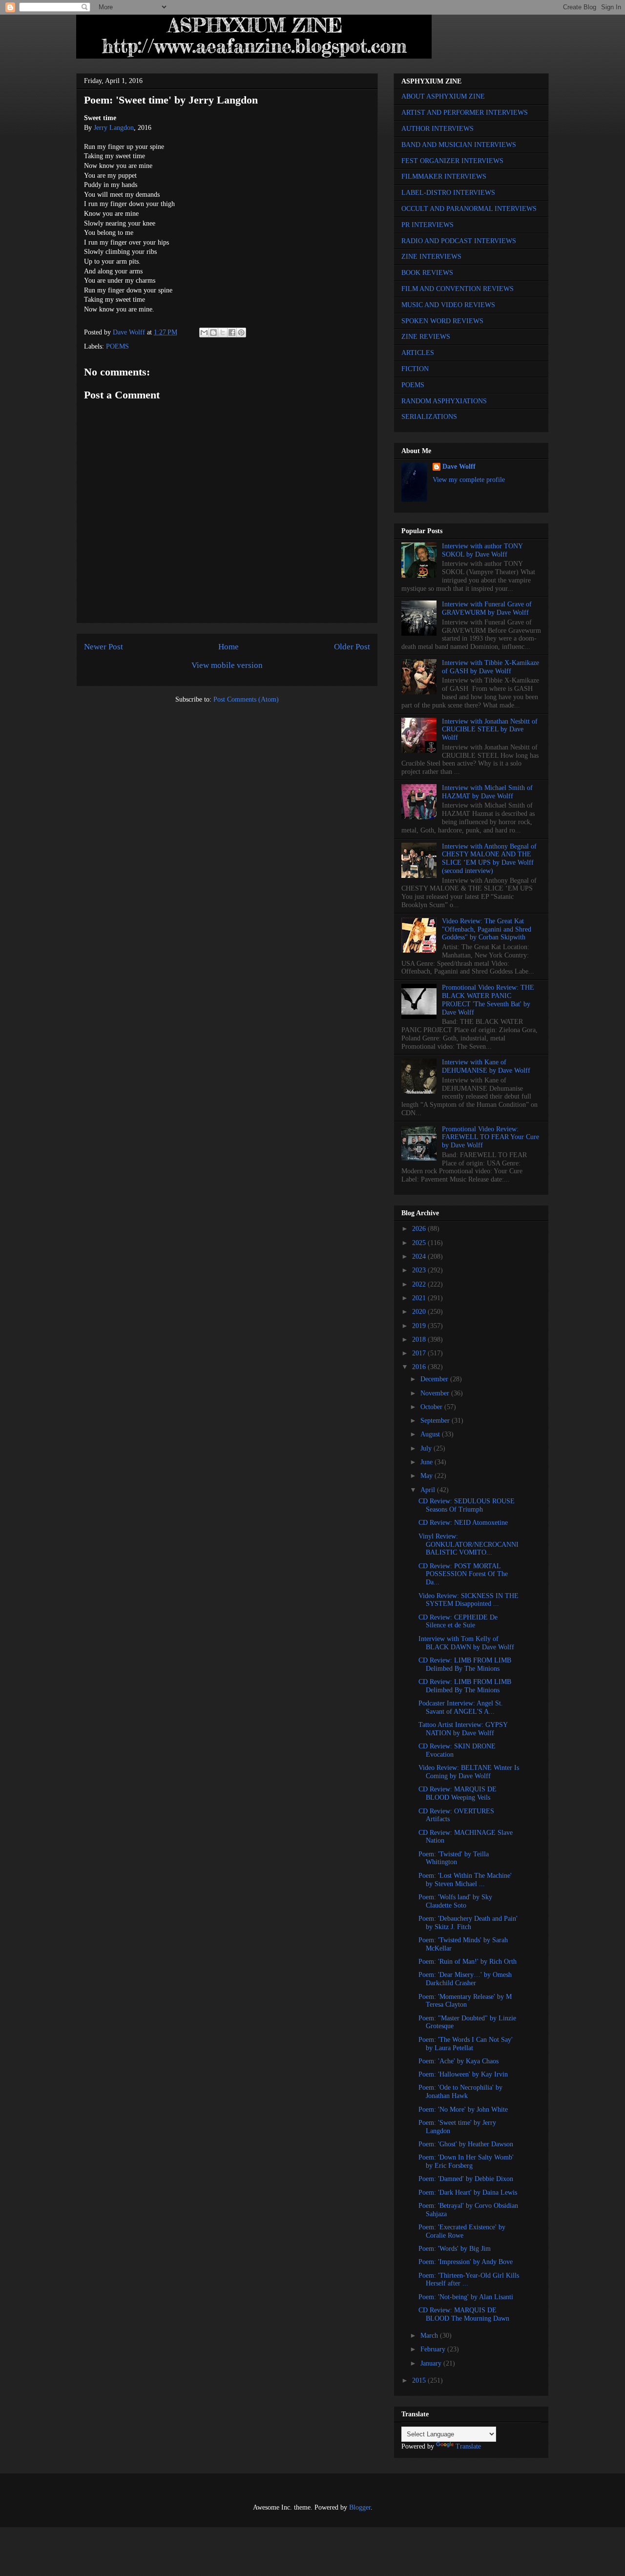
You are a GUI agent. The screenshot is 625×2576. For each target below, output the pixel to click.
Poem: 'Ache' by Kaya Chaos (458, 2061)
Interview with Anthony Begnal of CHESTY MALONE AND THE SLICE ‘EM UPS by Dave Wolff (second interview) (489, 859)
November (436, 1393)
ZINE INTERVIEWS (431, 257)
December (435, 1379)
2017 (420, 1353)
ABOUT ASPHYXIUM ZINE (443, 96)
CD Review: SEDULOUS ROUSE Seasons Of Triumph (467, 1505)
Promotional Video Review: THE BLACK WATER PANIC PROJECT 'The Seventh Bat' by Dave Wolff (488, 1000)
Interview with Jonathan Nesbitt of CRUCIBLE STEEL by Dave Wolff (490, 730)
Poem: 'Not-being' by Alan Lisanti (466, 2297)
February (434, 2349)
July (427, 1448)
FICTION (415, 369)
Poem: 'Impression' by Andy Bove (466, 2262)
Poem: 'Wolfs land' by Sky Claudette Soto (455, 1901)
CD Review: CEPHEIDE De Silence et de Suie (458, 1621)
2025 (420, 1243)
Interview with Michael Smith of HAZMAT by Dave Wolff (487, 792)
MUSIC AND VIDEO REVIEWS (448, 305)
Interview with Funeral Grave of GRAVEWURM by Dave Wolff (487, 608)
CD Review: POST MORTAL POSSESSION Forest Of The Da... (463, 1574)
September (436, 1421)
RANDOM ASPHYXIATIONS (444, 401)
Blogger (360, 2507)
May (427, 1476)
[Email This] (204, 332)
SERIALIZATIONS (429, 417)
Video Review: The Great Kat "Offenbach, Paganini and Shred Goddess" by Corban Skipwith (487, 929)
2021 (420, 1298)
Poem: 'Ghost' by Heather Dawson (466, 2144)
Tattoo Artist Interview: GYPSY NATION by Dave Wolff (463, 1729)
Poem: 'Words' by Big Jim (455, 2249)
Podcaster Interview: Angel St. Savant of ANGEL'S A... (461, 1707)
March (430, 2336)
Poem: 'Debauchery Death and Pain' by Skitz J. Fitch (468, 1923)
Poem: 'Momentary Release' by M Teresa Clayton (465, 2001)
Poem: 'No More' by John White (463, 2109)
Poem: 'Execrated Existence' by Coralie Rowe (462, 2231)
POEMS (117, 346)
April (429, 1490)
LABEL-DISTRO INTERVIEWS (448, 193)
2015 (420, 2380)
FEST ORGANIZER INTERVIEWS (452, 161)
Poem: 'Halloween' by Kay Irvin (463, 2074)
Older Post (352, 647)
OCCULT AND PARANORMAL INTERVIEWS (469, 209)
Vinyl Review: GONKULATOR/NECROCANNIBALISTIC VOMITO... (469, 1545)
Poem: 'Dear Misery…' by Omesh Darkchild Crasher (465, 1979)
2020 (420, 1312)
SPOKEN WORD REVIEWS (442, 321)
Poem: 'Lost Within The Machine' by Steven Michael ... (465, 1880)
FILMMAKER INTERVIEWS (444, 177)
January (432, 2363)
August (431, 1434)
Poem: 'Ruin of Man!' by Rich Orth (468, 1962)
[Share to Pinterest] (241, 332)
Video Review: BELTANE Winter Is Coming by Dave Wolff (469, 1772)
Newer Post (104, 647)
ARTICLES (418, 353)
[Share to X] (223, 332)
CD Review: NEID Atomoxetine (463, 1523)
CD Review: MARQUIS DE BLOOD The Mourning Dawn (464, 2314)
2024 (420, 1257)
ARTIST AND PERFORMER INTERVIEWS (465, 113)
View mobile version (227, 665)
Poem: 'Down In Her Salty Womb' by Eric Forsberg (466, 2161)
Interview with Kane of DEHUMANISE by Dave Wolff (486, 1066)
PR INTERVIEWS (427, 225)
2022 (420, 1284)
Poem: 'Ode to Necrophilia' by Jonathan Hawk (460, 2092)
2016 (420, 1367)
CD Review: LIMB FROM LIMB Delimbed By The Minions (465, 1664)
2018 (420, 1340)
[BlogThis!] (213, 332)
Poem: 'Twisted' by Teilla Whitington (454, 1858)
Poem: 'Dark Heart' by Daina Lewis (468, 2192)
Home (229, 647)
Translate (468, 2446)
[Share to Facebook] (232, 332)
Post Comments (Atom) (246, 699)
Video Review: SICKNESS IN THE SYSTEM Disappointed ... (469, 1600)
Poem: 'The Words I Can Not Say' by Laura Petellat (466, 2044)
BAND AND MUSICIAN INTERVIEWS (459, 145)
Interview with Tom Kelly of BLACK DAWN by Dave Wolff (466, 1643)
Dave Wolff (459, 467)
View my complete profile (469, 480)
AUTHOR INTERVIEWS (437, 129)
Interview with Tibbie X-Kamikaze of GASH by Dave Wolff (490, 667)
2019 (420, 1326)
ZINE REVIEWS (426, 337)
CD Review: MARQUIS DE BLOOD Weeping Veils (458, 1793)
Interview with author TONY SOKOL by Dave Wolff (482, 550)
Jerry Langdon (114, 128)
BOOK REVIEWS (427, 273)
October (432, 1407)
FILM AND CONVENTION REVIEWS (458, 289)
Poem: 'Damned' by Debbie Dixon (466, 2179)
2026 (420, 1229)
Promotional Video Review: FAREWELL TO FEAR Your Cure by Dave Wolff (490, 1137)
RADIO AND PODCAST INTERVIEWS (459, 241)
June (427, 1462)
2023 (420, 1270)
